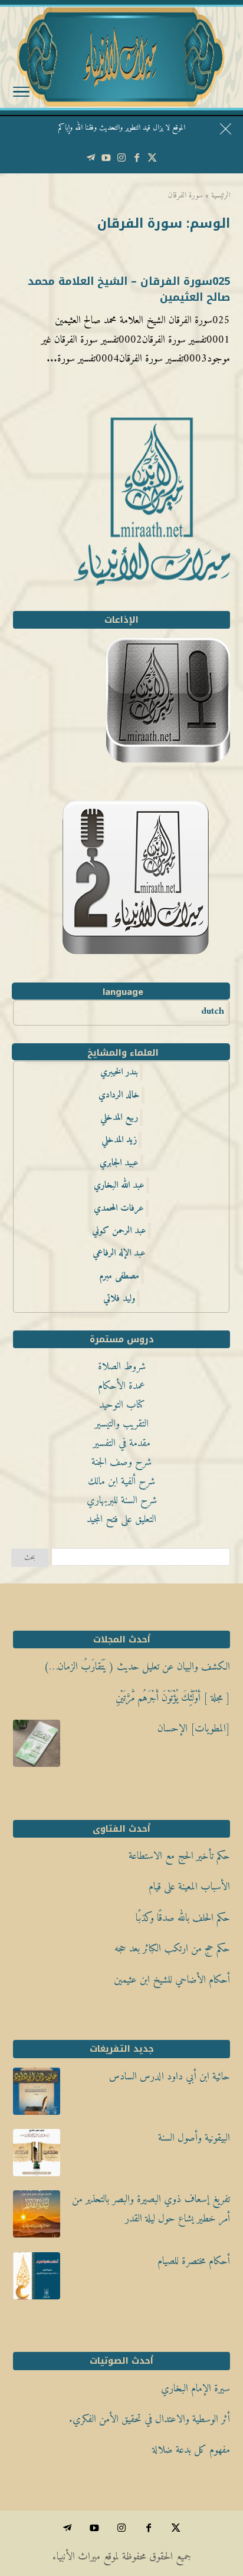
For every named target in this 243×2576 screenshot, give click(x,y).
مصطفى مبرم (119, 1276)
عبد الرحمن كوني (119, 1231)
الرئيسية (221, 195)
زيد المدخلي (119, 1140)
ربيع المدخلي (119, 1118)
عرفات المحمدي (119, 1208)
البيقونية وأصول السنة (194, 2138)
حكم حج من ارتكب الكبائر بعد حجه (172, 1949)
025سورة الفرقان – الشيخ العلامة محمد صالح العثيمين (129, 289)
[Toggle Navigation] (21, 94)
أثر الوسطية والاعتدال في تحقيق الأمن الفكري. (150, 2419)
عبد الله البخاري (119, 1185)
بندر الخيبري (119, 1072)
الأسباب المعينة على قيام (189, 1887)
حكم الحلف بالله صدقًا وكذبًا (183, 1918)
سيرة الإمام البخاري (196, 2389)
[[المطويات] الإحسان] (37, 1747)
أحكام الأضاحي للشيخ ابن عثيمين (172, 1980)
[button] (229, 2497)
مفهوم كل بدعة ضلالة (191, 2450)
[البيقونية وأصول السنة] (37, 2156)
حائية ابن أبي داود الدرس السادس (170, 2077)
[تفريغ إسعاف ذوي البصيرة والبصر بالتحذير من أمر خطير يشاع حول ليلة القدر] (37, 2217)
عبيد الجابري (119, 1163)
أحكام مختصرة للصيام (194, 2261)
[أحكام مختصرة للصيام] (37, 2279)
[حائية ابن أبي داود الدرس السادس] (37, 2095)
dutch (213, 1011)
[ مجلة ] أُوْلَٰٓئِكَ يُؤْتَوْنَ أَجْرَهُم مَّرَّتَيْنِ (173, 1698)
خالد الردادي (119, 1095)
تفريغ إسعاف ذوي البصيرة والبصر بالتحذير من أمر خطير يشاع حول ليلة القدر (151, 2209)
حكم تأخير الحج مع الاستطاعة (179, 1856)
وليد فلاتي (119, 1299)
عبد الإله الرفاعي (119, 1253)
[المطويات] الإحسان (194, 1729)
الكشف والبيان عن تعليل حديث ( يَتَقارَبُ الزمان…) (137, 1667)
